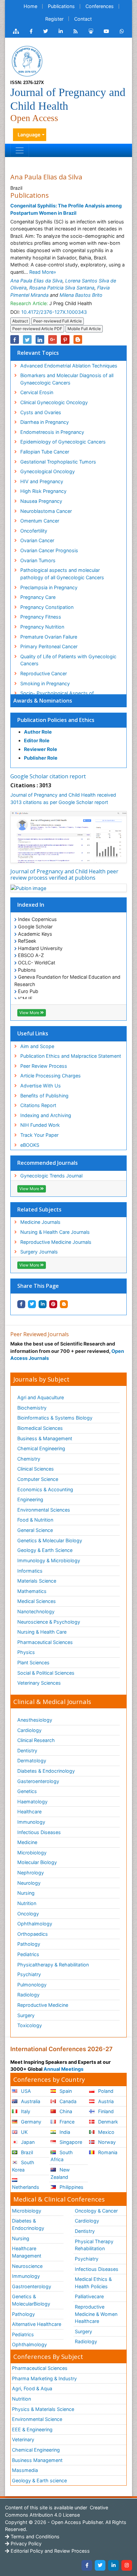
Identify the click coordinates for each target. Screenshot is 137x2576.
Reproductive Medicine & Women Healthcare (96, 2314)
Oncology (28, 1914)
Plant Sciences (33, 1662)
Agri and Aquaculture (41, 1397)
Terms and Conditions (34, 2536)
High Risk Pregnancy (43, 491)
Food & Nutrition (35, 1520)
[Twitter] (100, 2565)
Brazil (26, 2152)
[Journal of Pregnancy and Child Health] (27, 61)
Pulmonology (32, 1985)
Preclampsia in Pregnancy (49, 587)
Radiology (28, 1995)
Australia (30, 2101)
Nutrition (27, 1903)
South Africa (62, 2156)
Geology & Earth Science (45, 1550)
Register (54, 19)
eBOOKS (30, 1145)
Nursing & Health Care (42, 1632)
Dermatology (32, 1761)
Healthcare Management (27, 2252)
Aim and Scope (37, 1046)
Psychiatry (29, 1974)
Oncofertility (34, 531)
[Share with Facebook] (21, 1304)
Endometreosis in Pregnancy (52, 432)
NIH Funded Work (40, 1125)
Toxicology (30, 2025)
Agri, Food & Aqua (32, 2388)
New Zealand (60, 2173)
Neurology (29, 1883)
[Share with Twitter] (32, 1304)
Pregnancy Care (38, 597)
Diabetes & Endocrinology (46, 1771)
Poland (105, 2091)
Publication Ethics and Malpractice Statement (71, 1056)
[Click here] (16, 31)
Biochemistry (32, 1408)
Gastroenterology (32, 2286)
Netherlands (26, 2187)
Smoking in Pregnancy (45, 683)
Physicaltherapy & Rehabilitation (53, 1965)
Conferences (100, 6)
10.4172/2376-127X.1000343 (54, 312)
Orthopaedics (33, 1934)
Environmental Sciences (44, 1510)
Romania (107, 2152)
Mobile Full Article (84, 329)
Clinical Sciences (36, 1469)
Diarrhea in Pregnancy (45, 422)
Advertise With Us (41, 1086)
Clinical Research (36, 1740)
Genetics (27, 1791)
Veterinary (23, 2439)
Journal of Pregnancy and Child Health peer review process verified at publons (64, 875)
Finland (105, 2111)
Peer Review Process (44, 1066)
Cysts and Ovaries (41, 412)
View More (30, 1013)
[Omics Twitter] (46, 31)
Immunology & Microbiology (49, 1560)
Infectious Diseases (39, 1832)
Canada (67, 2101)
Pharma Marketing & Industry (44, 2378)
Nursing (26, 1893)
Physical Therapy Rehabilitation (94, 2245)
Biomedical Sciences (40, 1428)
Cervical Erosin (37, 392)
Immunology (31, 1822)
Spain (65, 2091)
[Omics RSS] (76, 31)
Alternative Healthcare (37, 2324)
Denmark (107, 2122)
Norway (106, 2142)
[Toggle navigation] (20, 150)
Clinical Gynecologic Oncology (54, 402)
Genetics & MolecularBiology (31, 2300)
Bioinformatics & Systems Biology (55, 1418)
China (65, 2111)
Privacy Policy (25, 2543)
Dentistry (27, 1751)
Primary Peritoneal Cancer (49, 646)
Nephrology (31, 1873)
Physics (26, 1652)
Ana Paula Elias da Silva (36, 281)
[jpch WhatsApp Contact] (122, 31)
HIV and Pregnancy (42, 481)
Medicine (27, 1842)
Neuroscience (27, 2266)
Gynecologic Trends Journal (51, 1176)
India (64, 2132)
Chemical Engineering (41, 1448)
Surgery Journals (39, 1252)
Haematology (32, 1802)
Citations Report (38, 1105)
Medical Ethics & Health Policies (93, 2283)
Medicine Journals (40, 1222)
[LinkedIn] (113, 2565)
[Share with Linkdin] (43, 1304)
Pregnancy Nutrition (42, 627)
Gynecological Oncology (48, 471)
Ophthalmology (35, 1924)
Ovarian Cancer (37, 540)
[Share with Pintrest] (53, 1304)
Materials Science (37, 1581)
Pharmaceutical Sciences (45, 1642)
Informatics (30, 1571)
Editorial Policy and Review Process (50, 2551)
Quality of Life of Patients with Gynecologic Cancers (68, 660)
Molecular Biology (37, 1862)
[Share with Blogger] (64, 1304)
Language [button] (29, 135)
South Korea (23, 2166)
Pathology (29, 1944)
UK (24, 2132)
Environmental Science (37, 2419)
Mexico (106, 2132)
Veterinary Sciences (39, 1683)
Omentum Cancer (40, 521)
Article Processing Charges (51, 1076)
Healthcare (29, 1812)
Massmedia (25, 2470)
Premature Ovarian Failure (49, 637)
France (66, 2122)
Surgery (26, 2015)
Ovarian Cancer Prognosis (49, 550)
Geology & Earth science (39, 2480)
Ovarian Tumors (38, 560)
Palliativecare (89, 2296)
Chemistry (29, 1459)
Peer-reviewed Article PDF (37, 329)
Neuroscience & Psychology (49, 1622)
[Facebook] (87, 2565)
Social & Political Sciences (46, 1673)
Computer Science (38, 1479)
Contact (83, 19)
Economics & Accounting (45, 1489)
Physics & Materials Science (43, 2409)
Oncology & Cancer (96, 2211)
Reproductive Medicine (43, 2005)
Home (30, 6)
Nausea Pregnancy (41, 501)
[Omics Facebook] (31, 31)
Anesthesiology (35, 1720)
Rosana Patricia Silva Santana (62, 288)
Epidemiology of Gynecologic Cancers (63, 442)
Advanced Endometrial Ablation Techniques (69, 366)
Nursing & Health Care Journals (55, 1232)
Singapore (70, 2142)
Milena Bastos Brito (81, 295)
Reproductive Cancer (44, 673)
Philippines (71, 2187)
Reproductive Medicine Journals (56, 1242)
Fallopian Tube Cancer (45, 452)
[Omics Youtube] (106, 31)
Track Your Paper (39, 1135)
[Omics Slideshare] (91, 31)
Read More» (43, 272)
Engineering (30, 1499)
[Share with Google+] (53, 339)
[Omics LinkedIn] (61, 31)
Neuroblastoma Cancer (46, 511)
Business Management (37, 2460)
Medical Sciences (37, 1601)
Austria (105, 2101)
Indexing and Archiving (46, 1115)
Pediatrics (28, 1954)
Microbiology (32, 1853)
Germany (30, 2122)
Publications (61, 6)
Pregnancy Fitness (41, 617)
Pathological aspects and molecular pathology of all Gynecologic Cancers (62, 574)
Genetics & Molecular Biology (50, 1540)
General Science (35, 1530)
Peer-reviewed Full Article (58, 321)
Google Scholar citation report (48, 776)
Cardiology (29, 1730)
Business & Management (45, 1438)
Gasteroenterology (38, 1781)
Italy (25, 2111)
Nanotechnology (36, 1611)
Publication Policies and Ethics (56, 720)
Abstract (20, 321)
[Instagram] (127, 2565)
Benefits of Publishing (44, 1096)
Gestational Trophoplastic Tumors (58, 462)
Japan (27, 2142)
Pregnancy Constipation (47, 607)
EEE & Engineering (32, 2429)
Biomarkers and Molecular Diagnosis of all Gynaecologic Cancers (67, 379)
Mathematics (32, 1591)
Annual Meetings (64, 2069)
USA (25, 2091)
